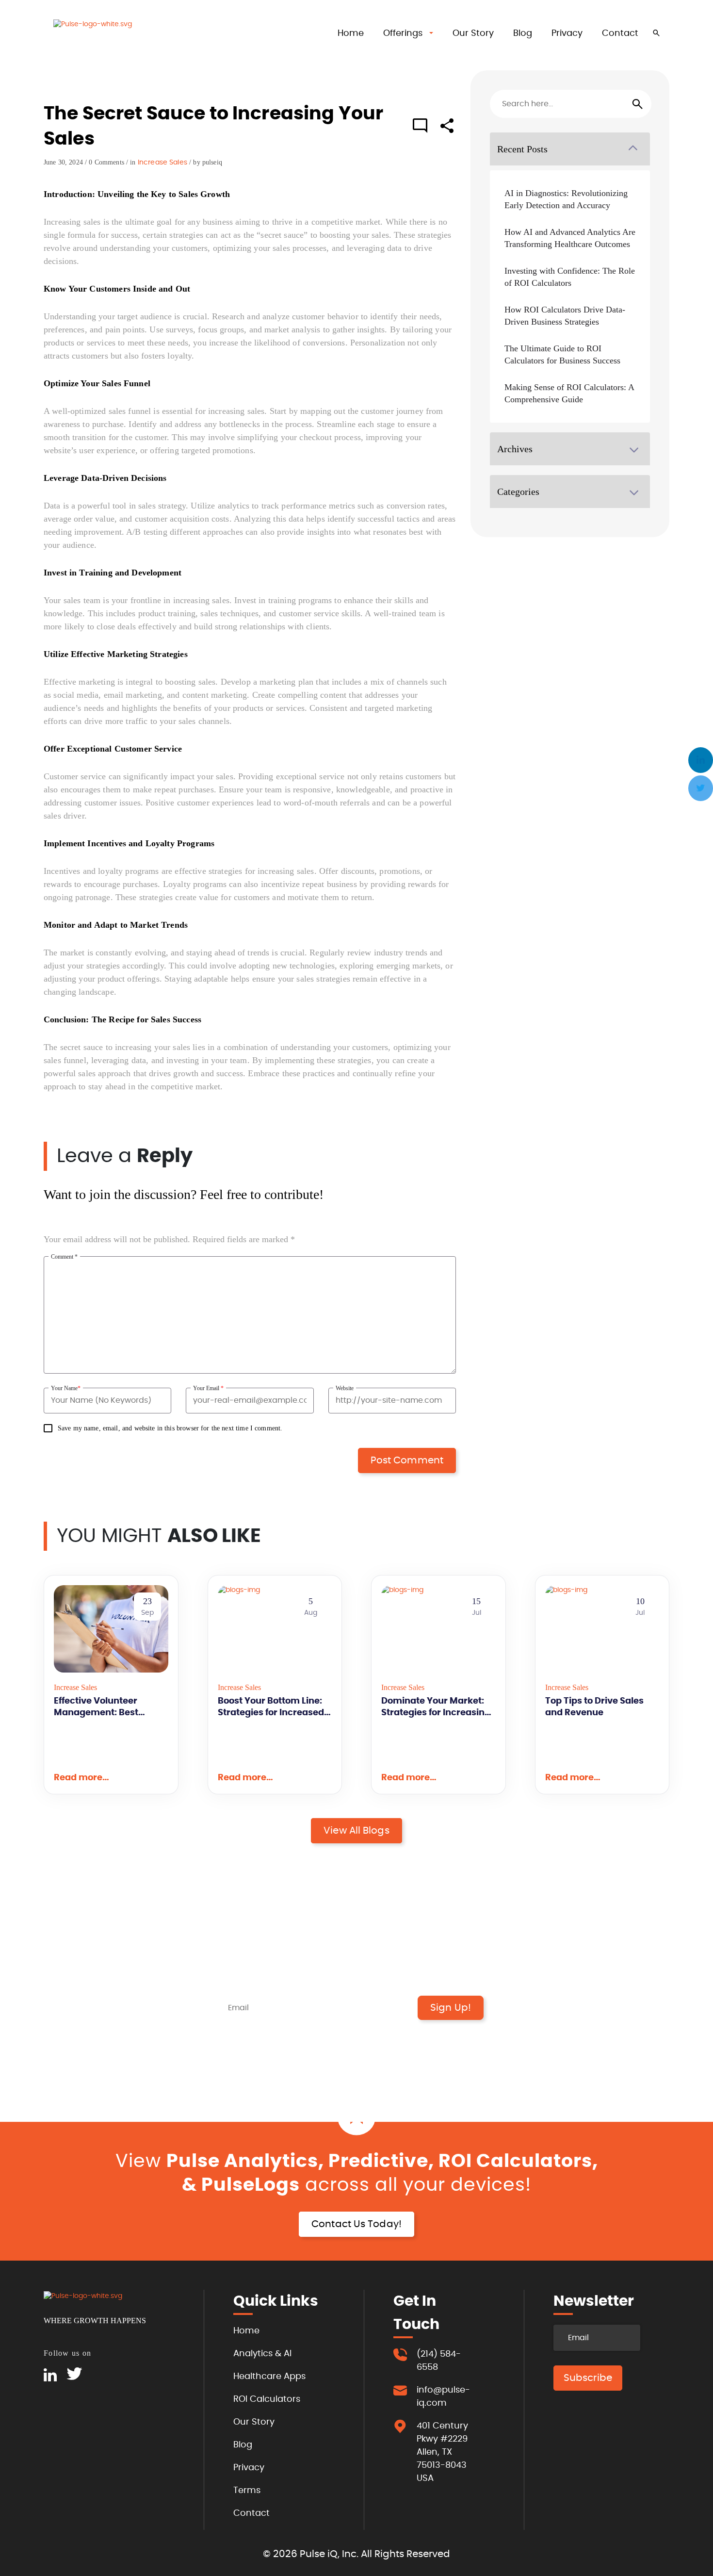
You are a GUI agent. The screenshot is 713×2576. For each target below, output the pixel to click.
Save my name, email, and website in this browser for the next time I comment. (170, 1428)
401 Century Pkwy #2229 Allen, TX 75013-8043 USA (442, 2452)
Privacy (567, 33)
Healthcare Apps (269, 2377)
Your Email (208, 1388)
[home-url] (102, 35)
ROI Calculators (267, 2399)
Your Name (66, 1388)
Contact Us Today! (356, 2224)
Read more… (81, 1778)
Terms (247, 2491)
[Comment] (420, 127)
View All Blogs (356, 1831)
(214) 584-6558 (439, 2361)
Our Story (473, 33)
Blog (523, 33)
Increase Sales (162, 163)
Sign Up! (451, 2008)
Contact (620, 33)
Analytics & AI (262, 2354)
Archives (515, 449)
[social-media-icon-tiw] (74, 2375)
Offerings (403, 33)
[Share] (447, 131)
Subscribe (588, 2378)
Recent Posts (522, 149)
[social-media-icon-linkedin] (50, 2375)
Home (351, 33)
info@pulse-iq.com (443, 2397)
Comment (64, 1257)
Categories (518, 492)
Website (345, 1388)
